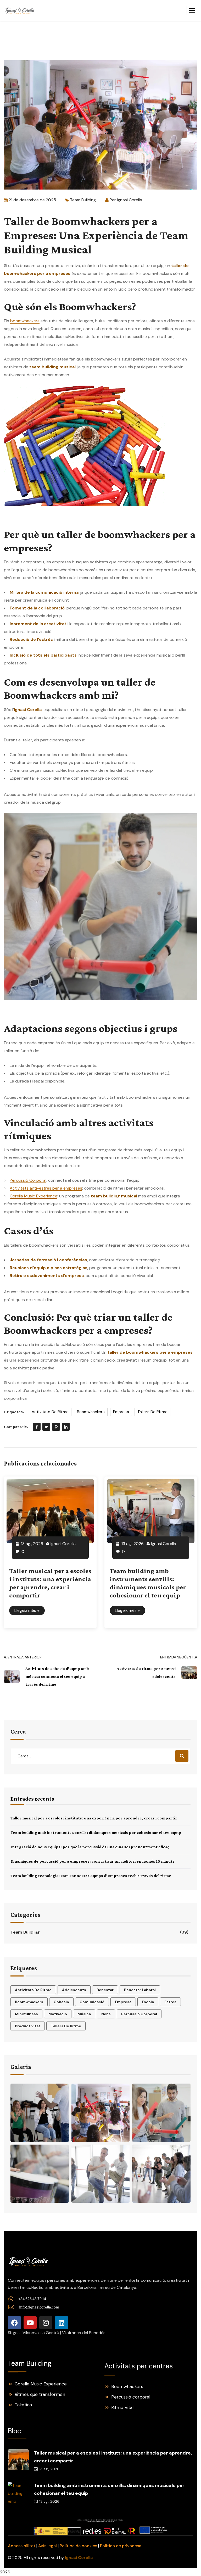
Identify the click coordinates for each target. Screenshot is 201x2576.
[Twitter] (46, 1427)
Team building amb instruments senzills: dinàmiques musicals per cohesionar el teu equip (96, 1832)
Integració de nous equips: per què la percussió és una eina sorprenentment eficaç (90, 1847)
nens (106, 2014)
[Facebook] (37, 1427)
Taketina (23, 2405)
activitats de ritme (50, 1412)
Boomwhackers (127, 2386)
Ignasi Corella (130, 200)
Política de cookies (78, 2546)
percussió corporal (139, 2014)
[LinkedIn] (66, 1427)
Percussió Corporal (28, 1180)
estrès (170, 2002)
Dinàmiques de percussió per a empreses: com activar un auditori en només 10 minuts (93, 1861)
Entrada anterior (25, 1657)
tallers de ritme (152, 1412)
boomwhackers (25, 321)
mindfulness (26, 2014)
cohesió (61, 2002)
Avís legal (48, 2546)
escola (148, 2002)
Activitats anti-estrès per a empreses (46, 1188)
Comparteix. (16, 1427)
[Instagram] (46, 2323)
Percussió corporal (131, 2397)
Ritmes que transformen (40, 2394)
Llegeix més (27, 1610)
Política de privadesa (121, 2546)
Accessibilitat (22, 2546)
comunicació (92, 2002)
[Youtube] (30, 2323)
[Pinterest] (56, 1427)
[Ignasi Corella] (20, 11)
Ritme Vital (122, 2407)
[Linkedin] (62, 2323)
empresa (121, 1412)
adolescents (74, 1990)
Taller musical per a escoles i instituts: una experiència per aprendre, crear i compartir (94, 1818)
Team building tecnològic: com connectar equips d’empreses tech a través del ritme (91, 1876)
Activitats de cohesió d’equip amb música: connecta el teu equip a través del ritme (57, 1676)
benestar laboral (140, 1990)
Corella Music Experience (33, 1196)
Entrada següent (177, 1657)
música (84, 2014)
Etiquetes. (14, 1412)
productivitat (28, 2026)
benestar (105, 1990)
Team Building (83, 200)
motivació (58, 2014)
